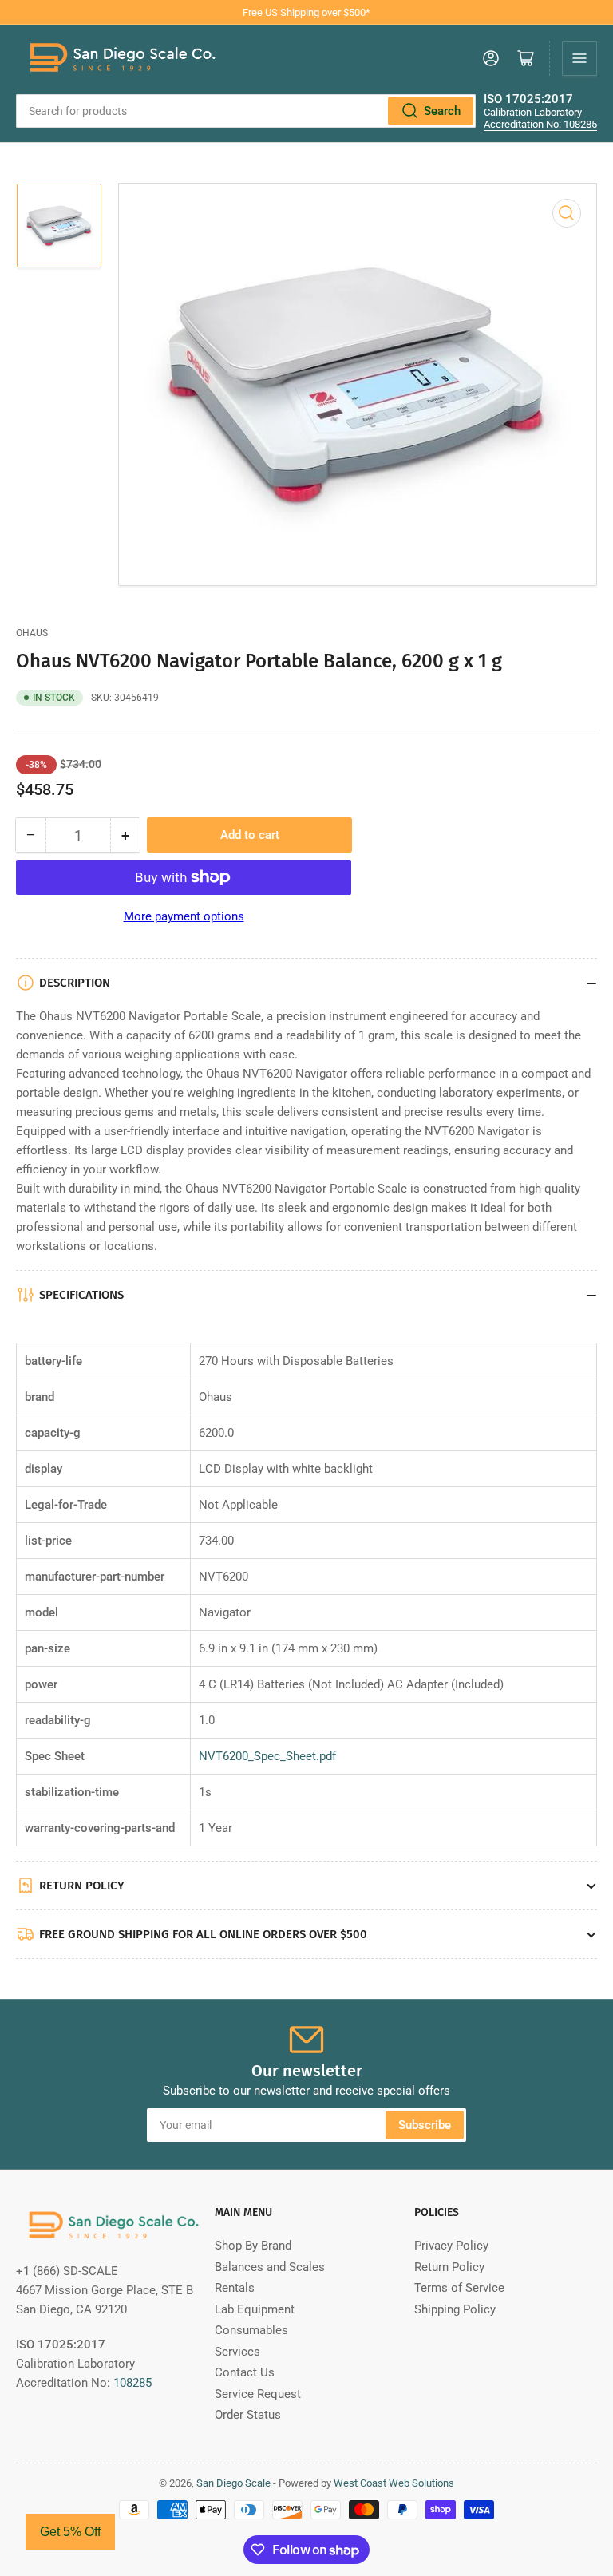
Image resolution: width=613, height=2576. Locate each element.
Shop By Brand (253, 2246)
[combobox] (246, 111)
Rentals (235, 2288)
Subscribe (425, 2125)
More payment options (184, 916)
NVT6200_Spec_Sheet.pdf (267, 1756)
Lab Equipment (255, 2309)
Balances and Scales (270, 2267)
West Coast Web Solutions (394, 2483)
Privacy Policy (451, 2246)
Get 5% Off (70, 2532)
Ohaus (32, 633)
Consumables (251, 2330)
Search (442, 111)
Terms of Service (459, 2288)
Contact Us (245, 2372)
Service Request (258, 2394)
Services (237, 2352)
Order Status (248, 2415)
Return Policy (449, 2267)
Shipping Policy (455, 2309)
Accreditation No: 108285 (540, 124)
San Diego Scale (233, 2483)
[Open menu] (579, 58)
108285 (132, 2383)
